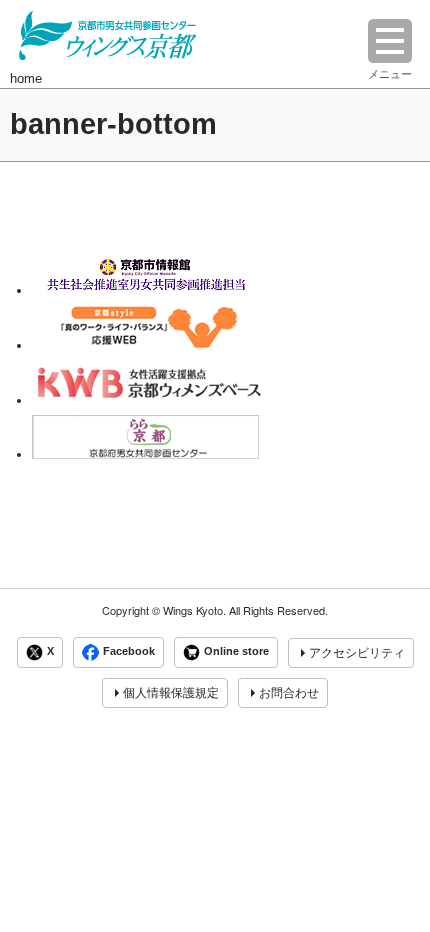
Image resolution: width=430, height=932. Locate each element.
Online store (236, 652)
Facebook (129, 652)
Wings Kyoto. (194, 610)
